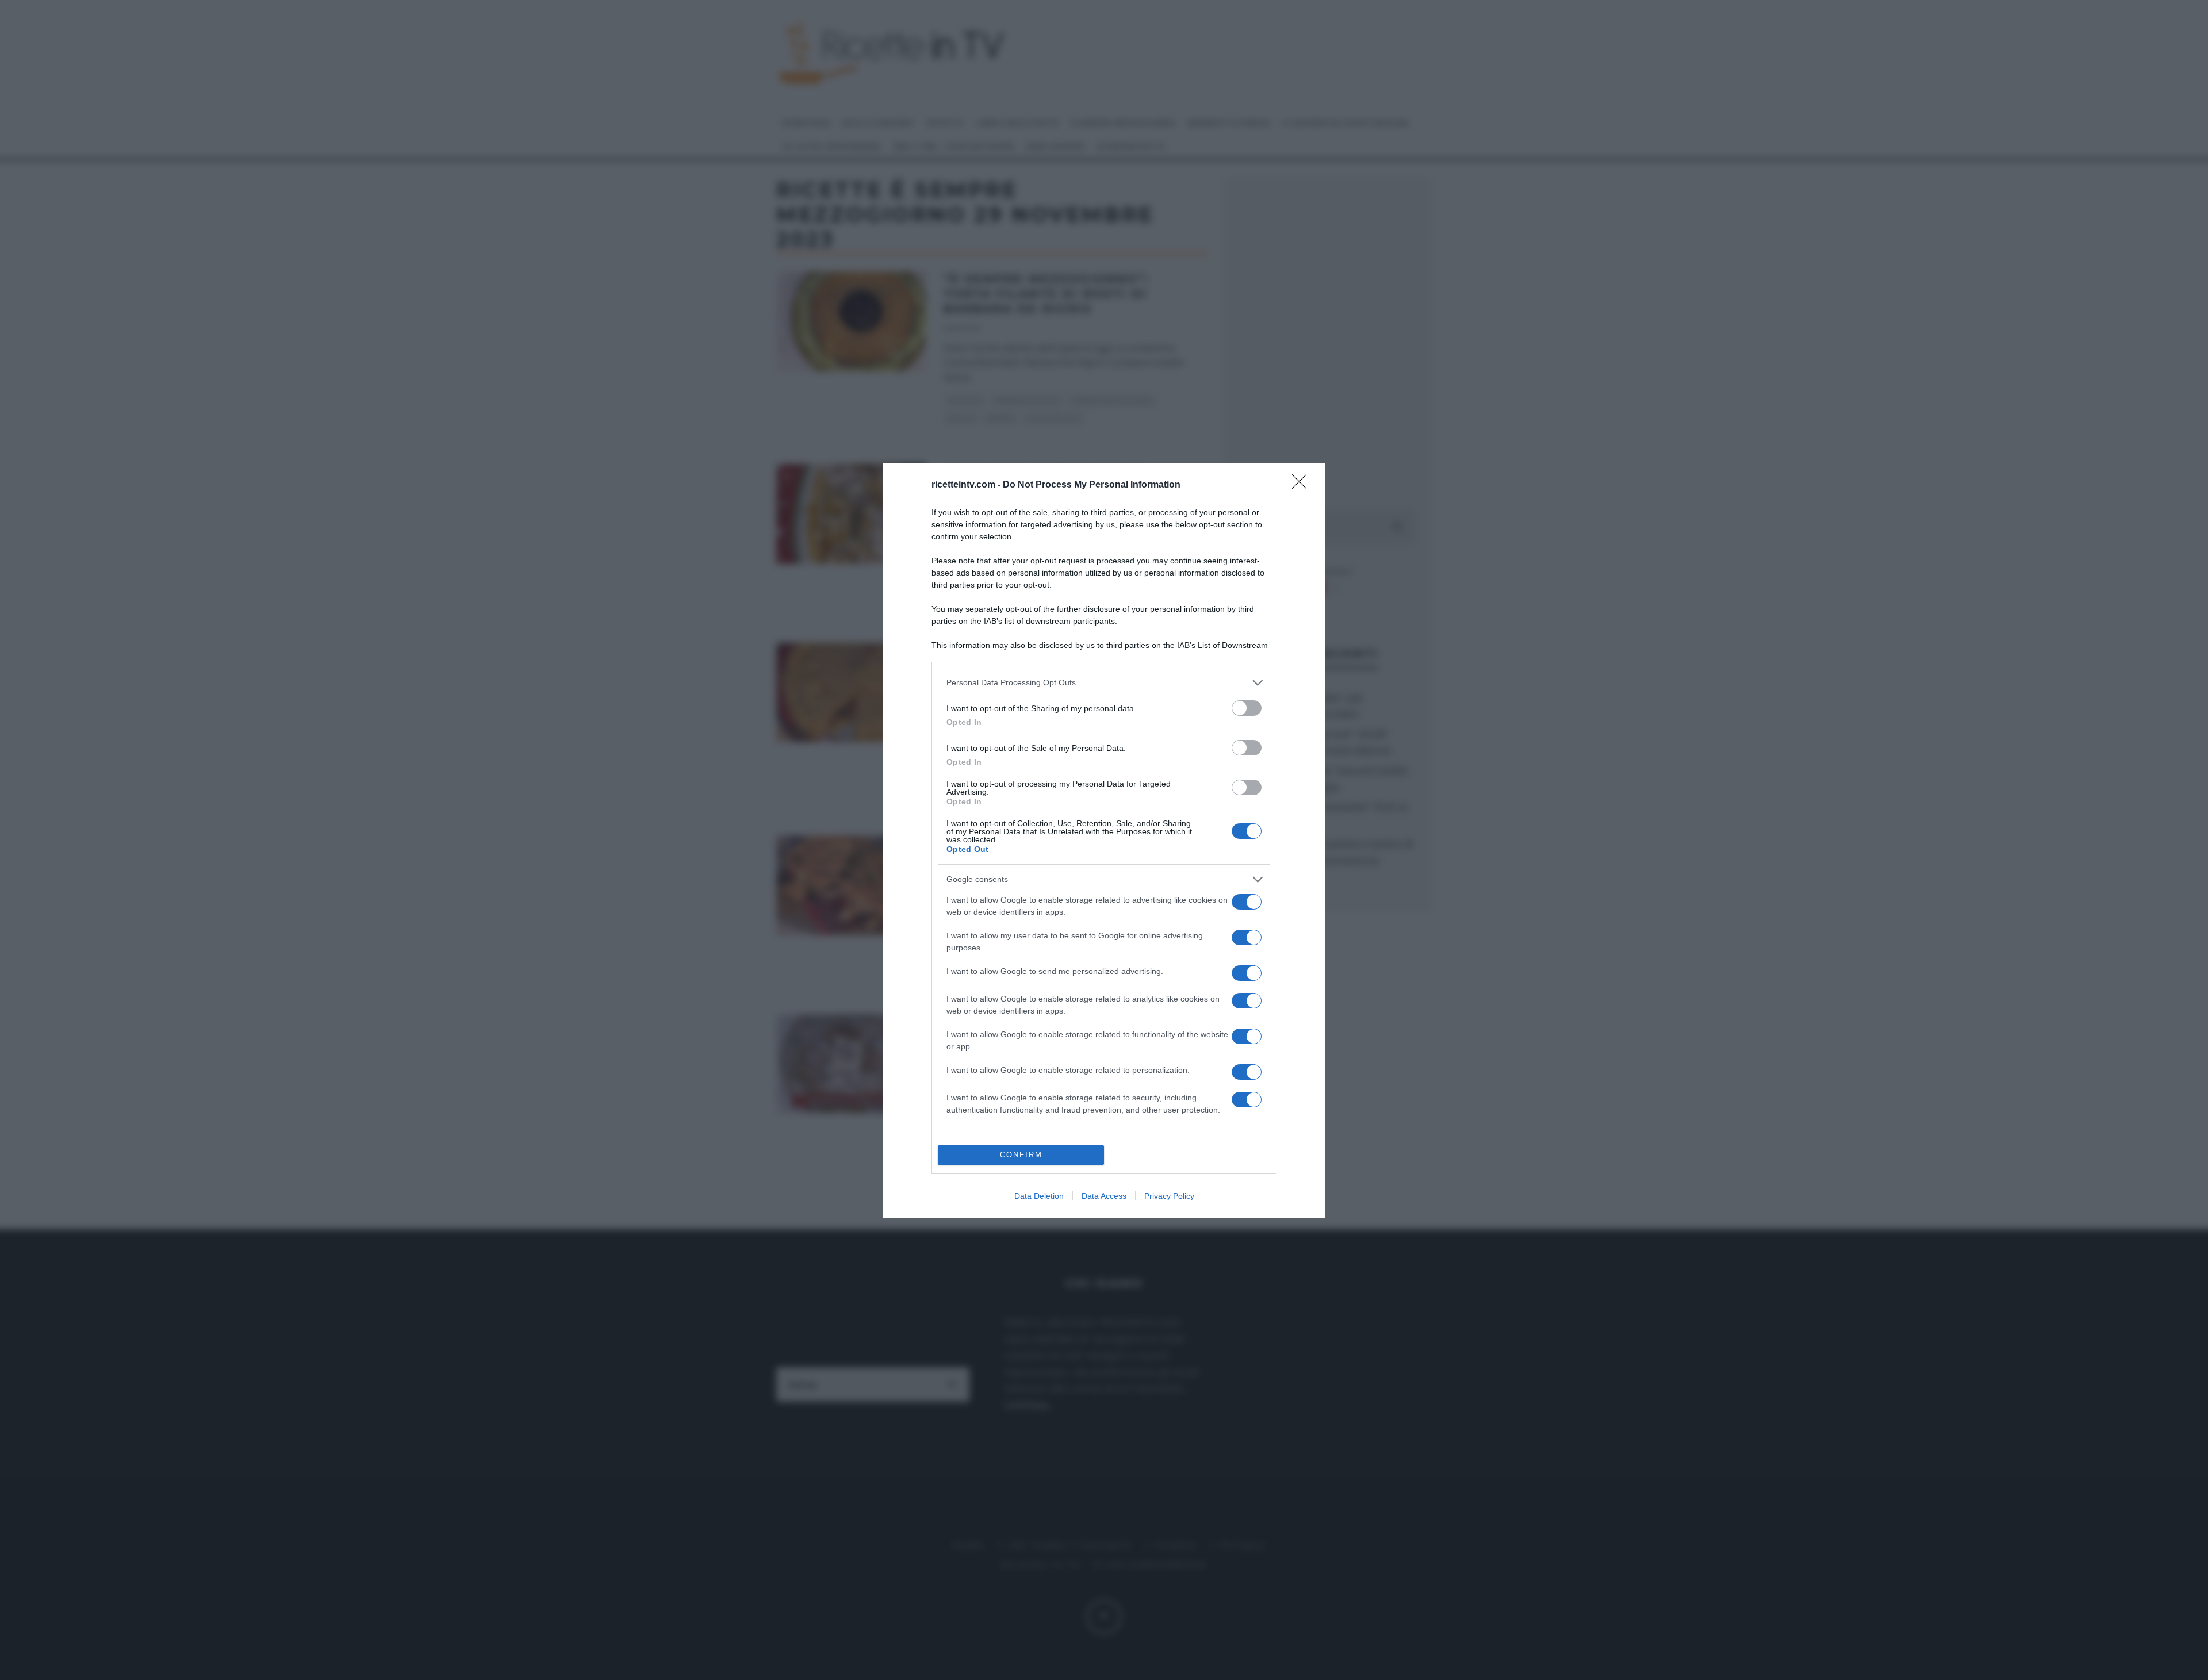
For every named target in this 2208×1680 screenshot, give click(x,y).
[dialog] (1104, 840)
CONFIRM (1021, 1155)
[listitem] (1104, 683)
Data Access (1104, 1196)
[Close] (1303, 485)
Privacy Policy (1169, 1196)
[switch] (1247, 708)
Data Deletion (1039, 1196)
